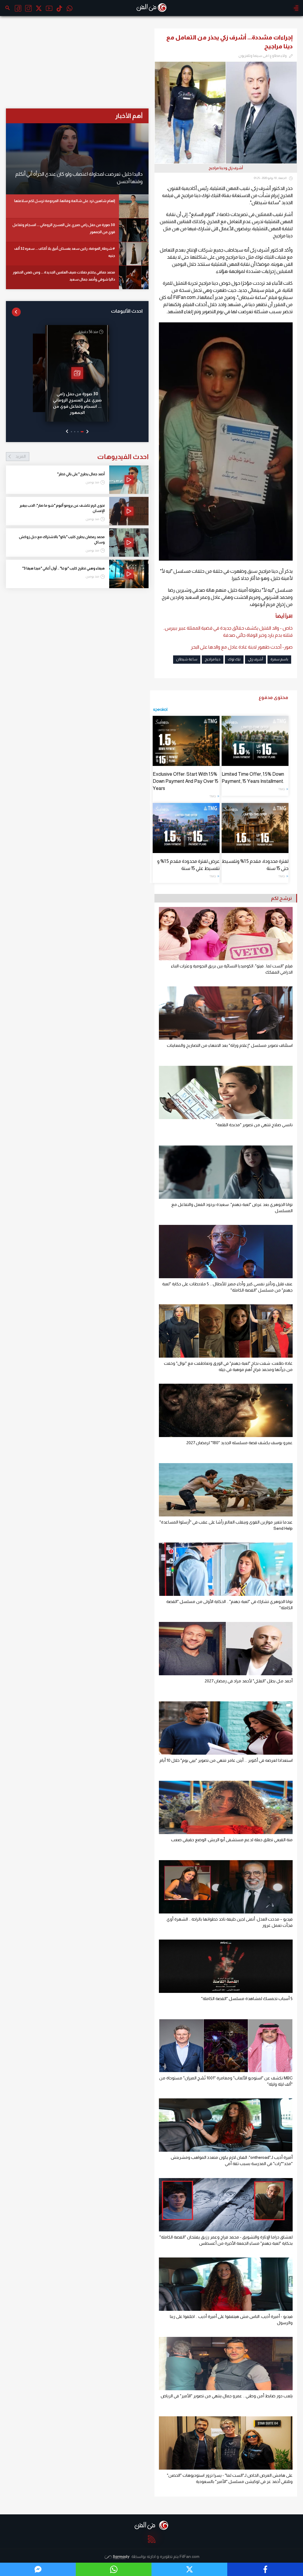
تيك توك (234, 659)
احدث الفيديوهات (82, 457)
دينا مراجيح (213, 659)
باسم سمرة (279, 659)
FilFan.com (190, 2556)
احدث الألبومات (127, 311)
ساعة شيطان (187, 659)
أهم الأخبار (129, 116)
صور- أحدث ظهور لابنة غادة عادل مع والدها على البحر (242, 647)
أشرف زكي (256, 659)
